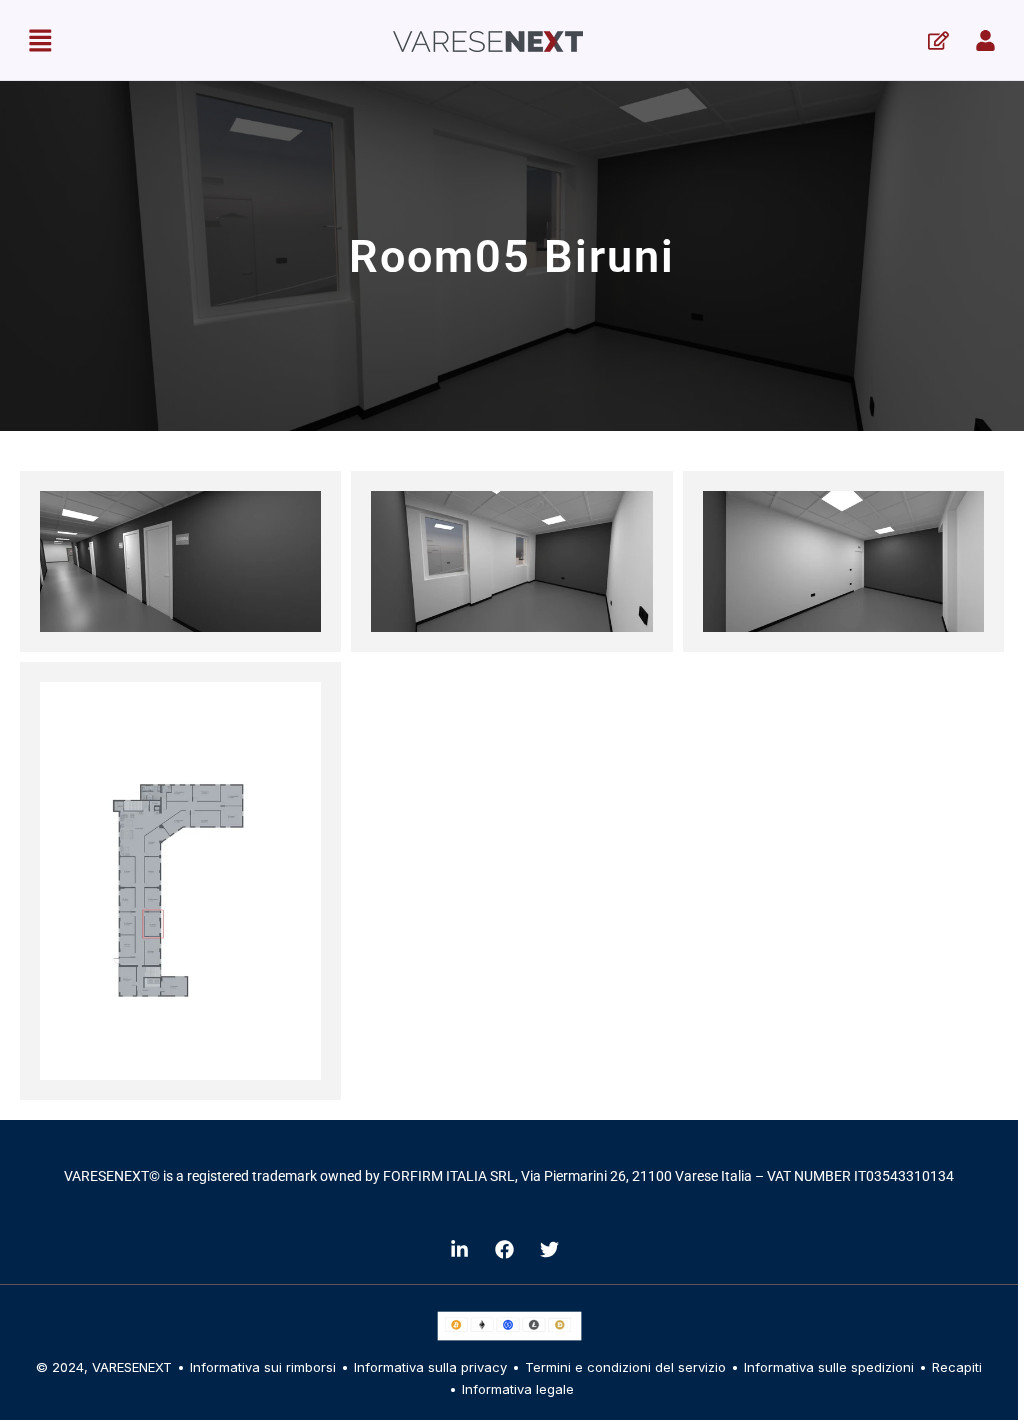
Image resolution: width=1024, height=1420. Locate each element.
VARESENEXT (132, 1367)
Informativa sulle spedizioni (829, 1367)
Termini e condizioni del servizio (625, 1367)
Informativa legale (518, 1389)
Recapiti (957, 1367)
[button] (40, 40)
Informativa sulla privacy (430, 1367)
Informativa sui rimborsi (263, 1367)
